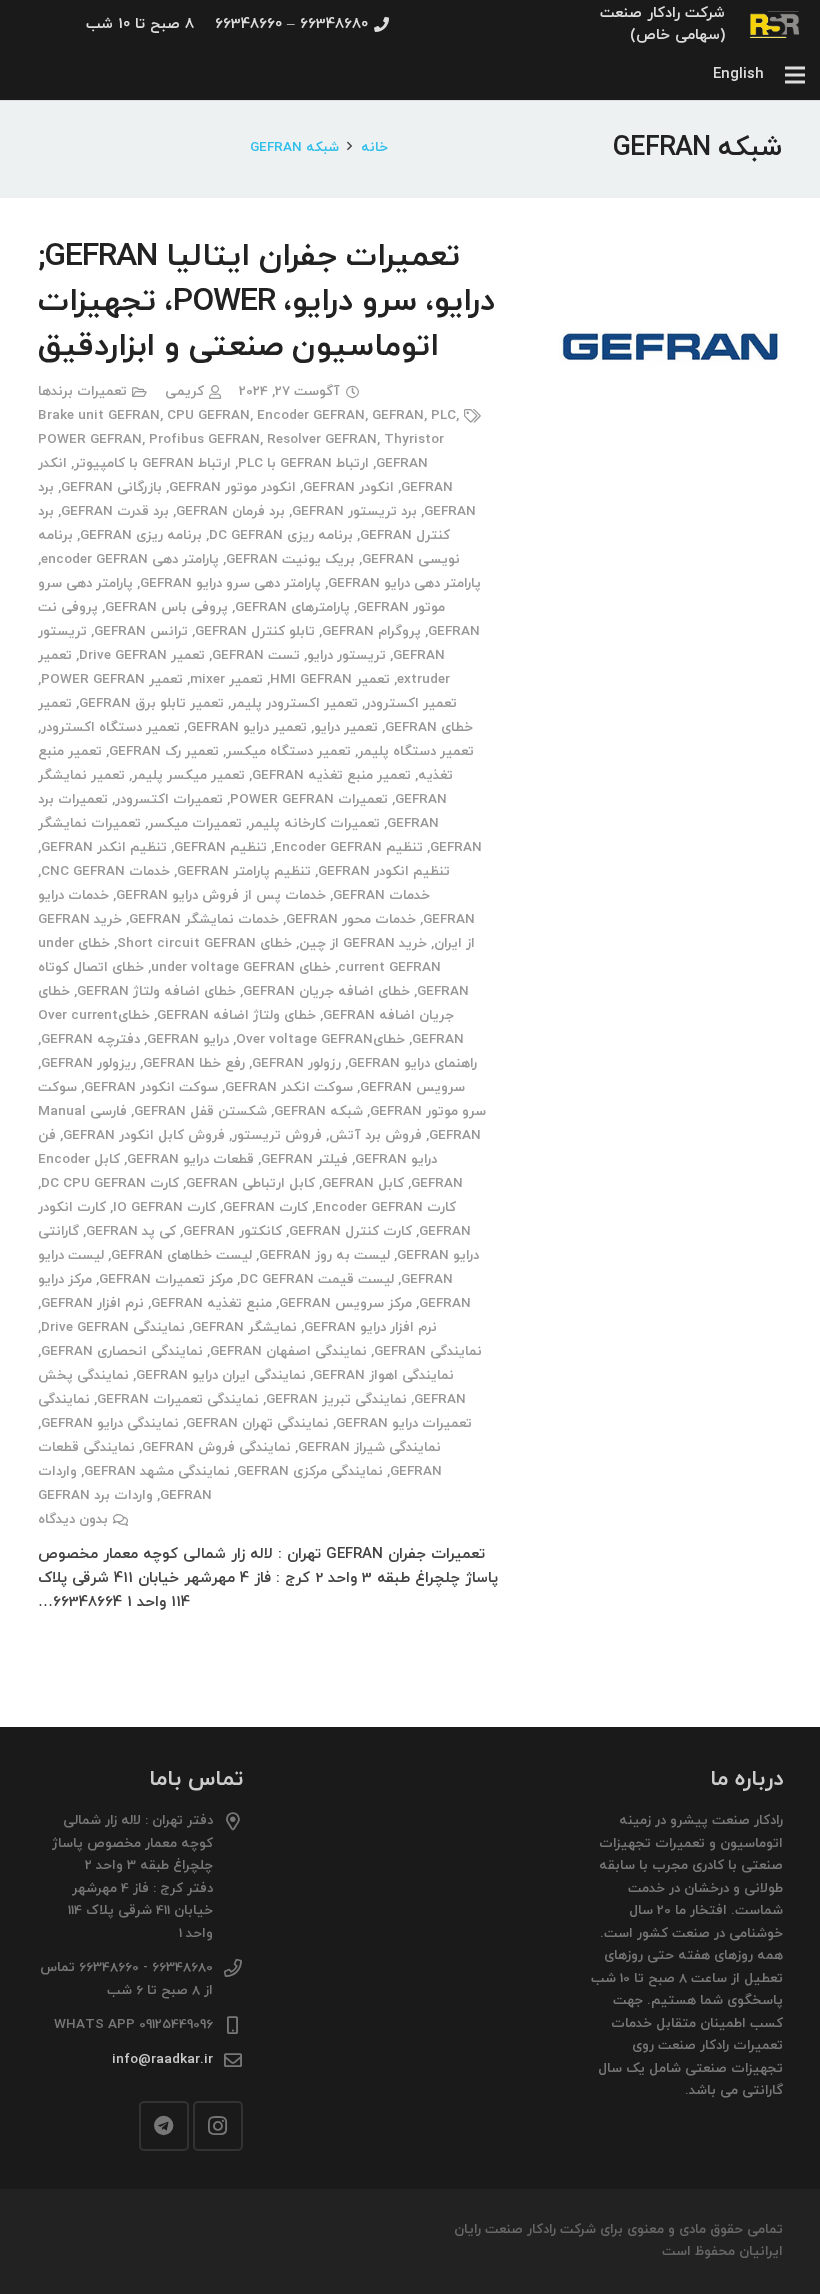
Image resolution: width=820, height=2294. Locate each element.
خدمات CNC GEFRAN (105, 871)
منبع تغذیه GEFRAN (211, 1303)
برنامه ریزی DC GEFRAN (281, 535)
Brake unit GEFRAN (99, 415)
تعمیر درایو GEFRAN (247, 727)
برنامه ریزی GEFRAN (141, 535)
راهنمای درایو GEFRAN (412, 1063)
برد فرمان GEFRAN (230, 511)
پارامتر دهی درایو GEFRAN (404, 583)
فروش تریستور (277, 1135)
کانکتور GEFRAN (232, 1231)
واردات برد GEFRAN (95, 1495)
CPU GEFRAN (208, 415)
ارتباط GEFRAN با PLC (303, 463)
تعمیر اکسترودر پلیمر (294, 703)
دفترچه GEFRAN (90, 1039)
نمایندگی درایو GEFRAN (110, 1423)
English (738, 74)
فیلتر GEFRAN (304, 1159)
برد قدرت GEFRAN (115, 511)
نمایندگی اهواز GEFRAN (383, 1375)
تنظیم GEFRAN (220, 847)
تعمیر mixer (226, 679)
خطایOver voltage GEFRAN (320, 1039)
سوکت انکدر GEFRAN (289, 1087)
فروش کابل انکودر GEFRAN (144, 1135)
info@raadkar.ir (162, 2059)
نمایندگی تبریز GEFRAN (336, 1399)
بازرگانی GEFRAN (111, 487)
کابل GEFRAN (363, 1183)
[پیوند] (775, 25)
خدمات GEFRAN (381, 895)
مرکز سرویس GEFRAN (345, 1303)
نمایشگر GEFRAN (244, 1327)
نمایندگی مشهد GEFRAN (157, 1471)
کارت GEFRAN (265, 1207)
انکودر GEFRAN (348, 487)
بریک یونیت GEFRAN (290, 559)
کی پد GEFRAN (131, 1231)
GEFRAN (398, 415)
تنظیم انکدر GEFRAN (104, 847)
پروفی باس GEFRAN (166, 607)
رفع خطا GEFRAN (194, 1063)
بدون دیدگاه (73, 1519)
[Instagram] (218, 2126)
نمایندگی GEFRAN (428, 1351)
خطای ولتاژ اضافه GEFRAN (236, 1015)
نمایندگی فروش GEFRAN (216, 1447)
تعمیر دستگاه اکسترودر (110, 727)
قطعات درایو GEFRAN (190, 1159)
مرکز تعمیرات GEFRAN (166, 1279)
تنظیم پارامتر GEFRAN (244, 871)
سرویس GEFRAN (412, 1087)
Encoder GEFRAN (311, 415)
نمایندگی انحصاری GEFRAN (122, 1351)
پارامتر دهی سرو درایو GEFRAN (230, 583)
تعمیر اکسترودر (411, 703)
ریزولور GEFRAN (88, 1063)
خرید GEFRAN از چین (363, 943)
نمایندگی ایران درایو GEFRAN (221, 1375)
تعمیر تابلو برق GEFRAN (151, 703)
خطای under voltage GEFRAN (241, 967)
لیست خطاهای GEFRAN (181, 1255)
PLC (443, 415)
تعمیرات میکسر (195, 823)
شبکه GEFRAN (318, 1111)
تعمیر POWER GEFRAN (112, 679)
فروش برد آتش (375, 1135)
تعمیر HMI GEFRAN (330, 679)
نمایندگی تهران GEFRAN (257, 1423)
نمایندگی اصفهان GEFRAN (288, 1351)
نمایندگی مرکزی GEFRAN (310, 1471)
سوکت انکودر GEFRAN (151, 1087)
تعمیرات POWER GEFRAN (309, 799)
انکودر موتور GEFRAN (232, 487)
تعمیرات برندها (82, 391)
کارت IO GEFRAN (164, 1207)
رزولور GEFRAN (296, 1063)
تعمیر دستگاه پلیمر (416, 751)
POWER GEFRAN (90, 439)
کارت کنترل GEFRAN (350, 1231)
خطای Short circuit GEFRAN (204, 943)
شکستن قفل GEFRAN (200, 1111)
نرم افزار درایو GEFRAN (370, 1327)
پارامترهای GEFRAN (292, 607)
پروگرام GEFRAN (371, 631)
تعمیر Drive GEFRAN (142, 655)
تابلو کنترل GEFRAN (255, 631)
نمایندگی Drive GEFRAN (113, 1327)
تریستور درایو (346, 655)
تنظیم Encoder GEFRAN (348, 847)
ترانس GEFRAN (141, 631)
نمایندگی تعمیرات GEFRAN (178, 1399)
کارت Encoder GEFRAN (385, 1207)
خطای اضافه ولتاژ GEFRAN (156, 991)
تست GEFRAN (256, 655)
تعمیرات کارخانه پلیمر (314, 823)
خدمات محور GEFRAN (351, 919)
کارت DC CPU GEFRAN (110, 1183)
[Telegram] (164, 2126)
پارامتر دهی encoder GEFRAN (130, 559)
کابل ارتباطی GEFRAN (250, 1183)
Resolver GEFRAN (322, 439)
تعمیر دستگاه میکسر (288, 751)
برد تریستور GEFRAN (354, 511)
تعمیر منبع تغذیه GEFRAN (331, 775)
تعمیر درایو (346, 727)
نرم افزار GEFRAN (92, 1303)
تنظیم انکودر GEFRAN (384, 871)
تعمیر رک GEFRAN (164, 751)
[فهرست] (795, 75)
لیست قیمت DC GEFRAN (317, 1279)
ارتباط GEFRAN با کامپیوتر (152, 463)
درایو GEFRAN (188, 1039)
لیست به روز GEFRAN (324, 1255)
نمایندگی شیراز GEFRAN (369, 1447)
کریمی (184, 391)
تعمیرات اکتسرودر (169, 799)
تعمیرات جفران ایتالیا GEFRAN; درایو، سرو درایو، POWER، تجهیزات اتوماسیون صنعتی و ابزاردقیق (266, 302)
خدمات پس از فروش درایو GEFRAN (221, 895)
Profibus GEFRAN (204, 439)
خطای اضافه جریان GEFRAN (326, 991)
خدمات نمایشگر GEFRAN (204, 919)
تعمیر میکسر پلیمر (188, 775)
